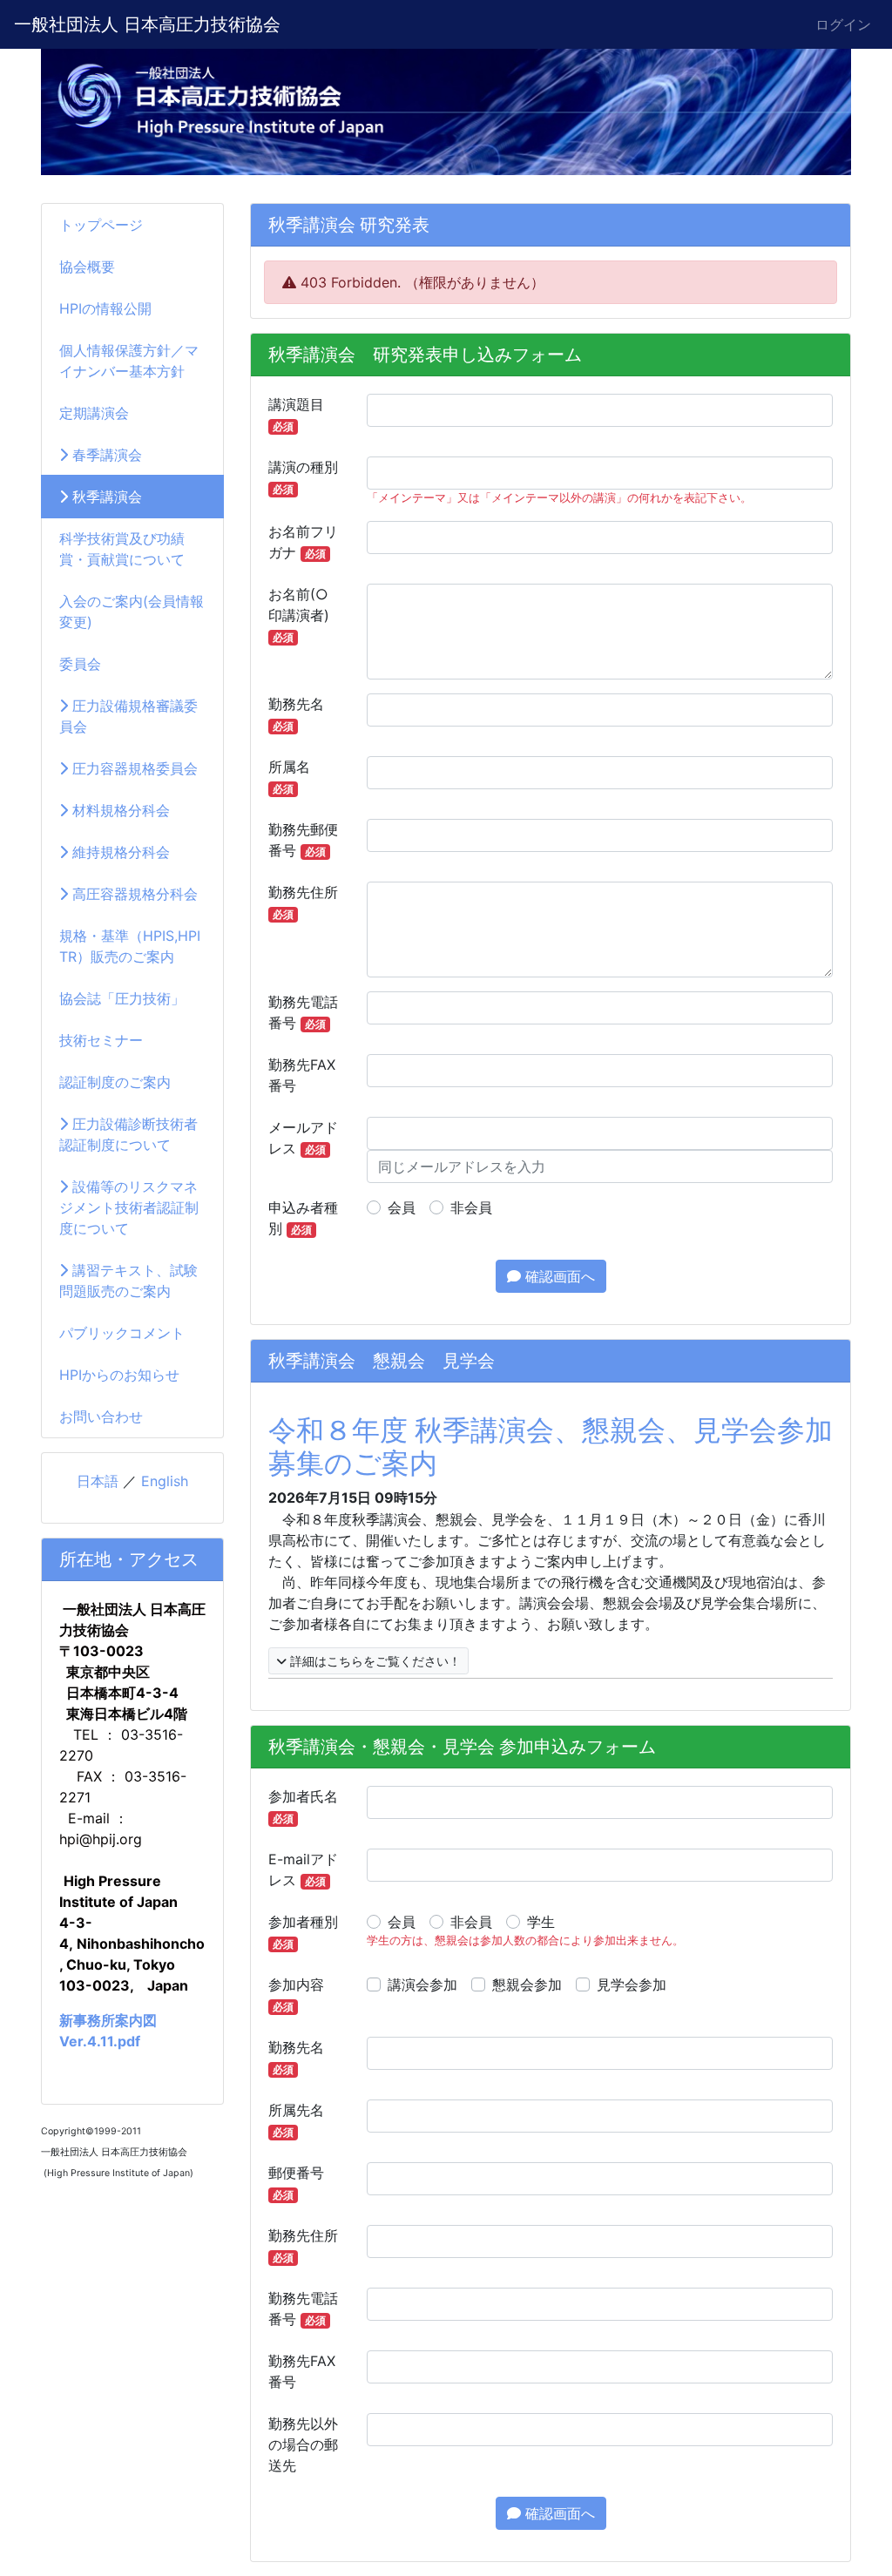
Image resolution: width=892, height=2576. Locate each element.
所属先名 (296, 2120)
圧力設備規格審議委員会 (128, 716)
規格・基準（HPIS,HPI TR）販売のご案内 (130, 946)
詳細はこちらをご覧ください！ (374, 1661)
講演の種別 (303, 477)
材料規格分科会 (119, 810)
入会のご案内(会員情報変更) (132, 612)
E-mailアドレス (303, 1869)
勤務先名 (296, 714)
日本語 (98, 1481)
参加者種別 (303, 1932)
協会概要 (87, 267)
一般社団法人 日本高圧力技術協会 (147, 24)
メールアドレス (303, 1138)
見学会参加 (632, 1984)
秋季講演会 (105, 497)
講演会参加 (422, 1984)
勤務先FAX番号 (302, 1075)
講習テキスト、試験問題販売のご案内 (128, 1281)
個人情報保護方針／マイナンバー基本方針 (129, 361)
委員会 (80, 664)
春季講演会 (105, 455)
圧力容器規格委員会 (133, 768)
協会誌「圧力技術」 (122, 998)
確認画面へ (558, 1276)
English (165, 1481)
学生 (541, 1922)
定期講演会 (94, 413)
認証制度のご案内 (115, 1082)
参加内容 (296, 1995)
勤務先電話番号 (303, 1012)
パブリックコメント (122, 1333)
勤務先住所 (303, 902)
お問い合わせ (101, 1416)
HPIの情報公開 (105, 308)
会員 (402, 1207)
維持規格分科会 (119, 852)
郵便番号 (296, 2183)
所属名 (289, 777)
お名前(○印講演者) (299, 615)
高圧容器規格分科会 (133, 894)
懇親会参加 (527, 1984)
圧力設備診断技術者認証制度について (128, 1134)
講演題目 (296, 414)
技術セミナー (101, 1040)
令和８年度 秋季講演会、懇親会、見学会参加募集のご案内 (551, 1447)
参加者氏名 (303, 1806)
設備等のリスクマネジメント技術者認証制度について (129, 1207)
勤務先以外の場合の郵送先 (303, 2444)
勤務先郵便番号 (303, 840)
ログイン (843, 24)
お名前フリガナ (303, 542)
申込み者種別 (303, 1218)
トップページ (101, 225)
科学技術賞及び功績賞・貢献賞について (122, 549)
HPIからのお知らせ (119, 1375)
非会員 (471, 1207)
